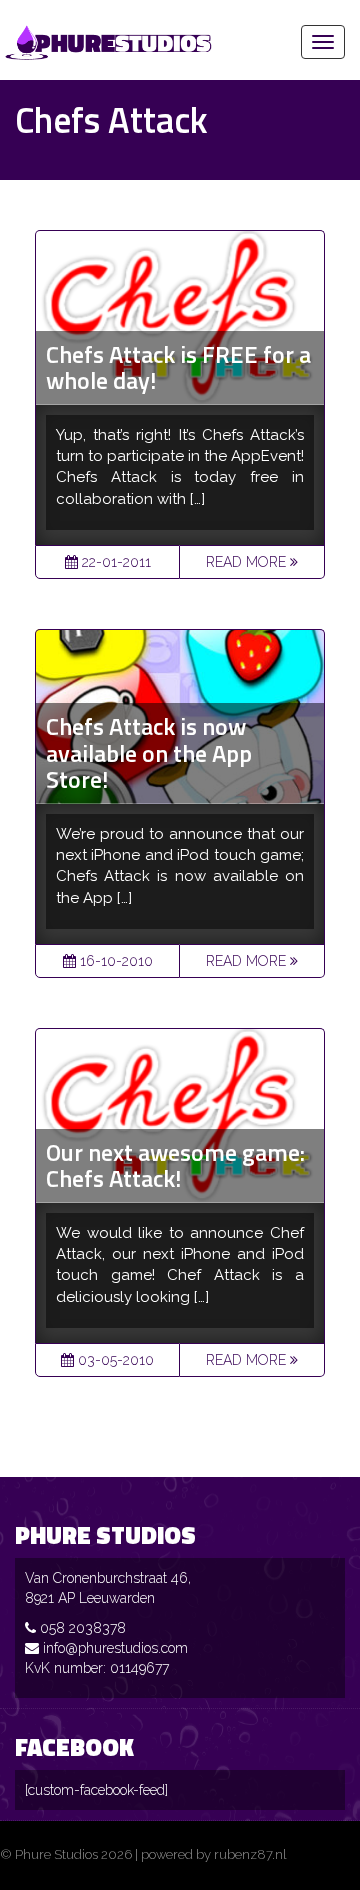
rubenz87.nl (250, 1854)
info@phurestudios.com (115, 1648)
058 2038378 (83, 1628)
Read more (248, 562)
